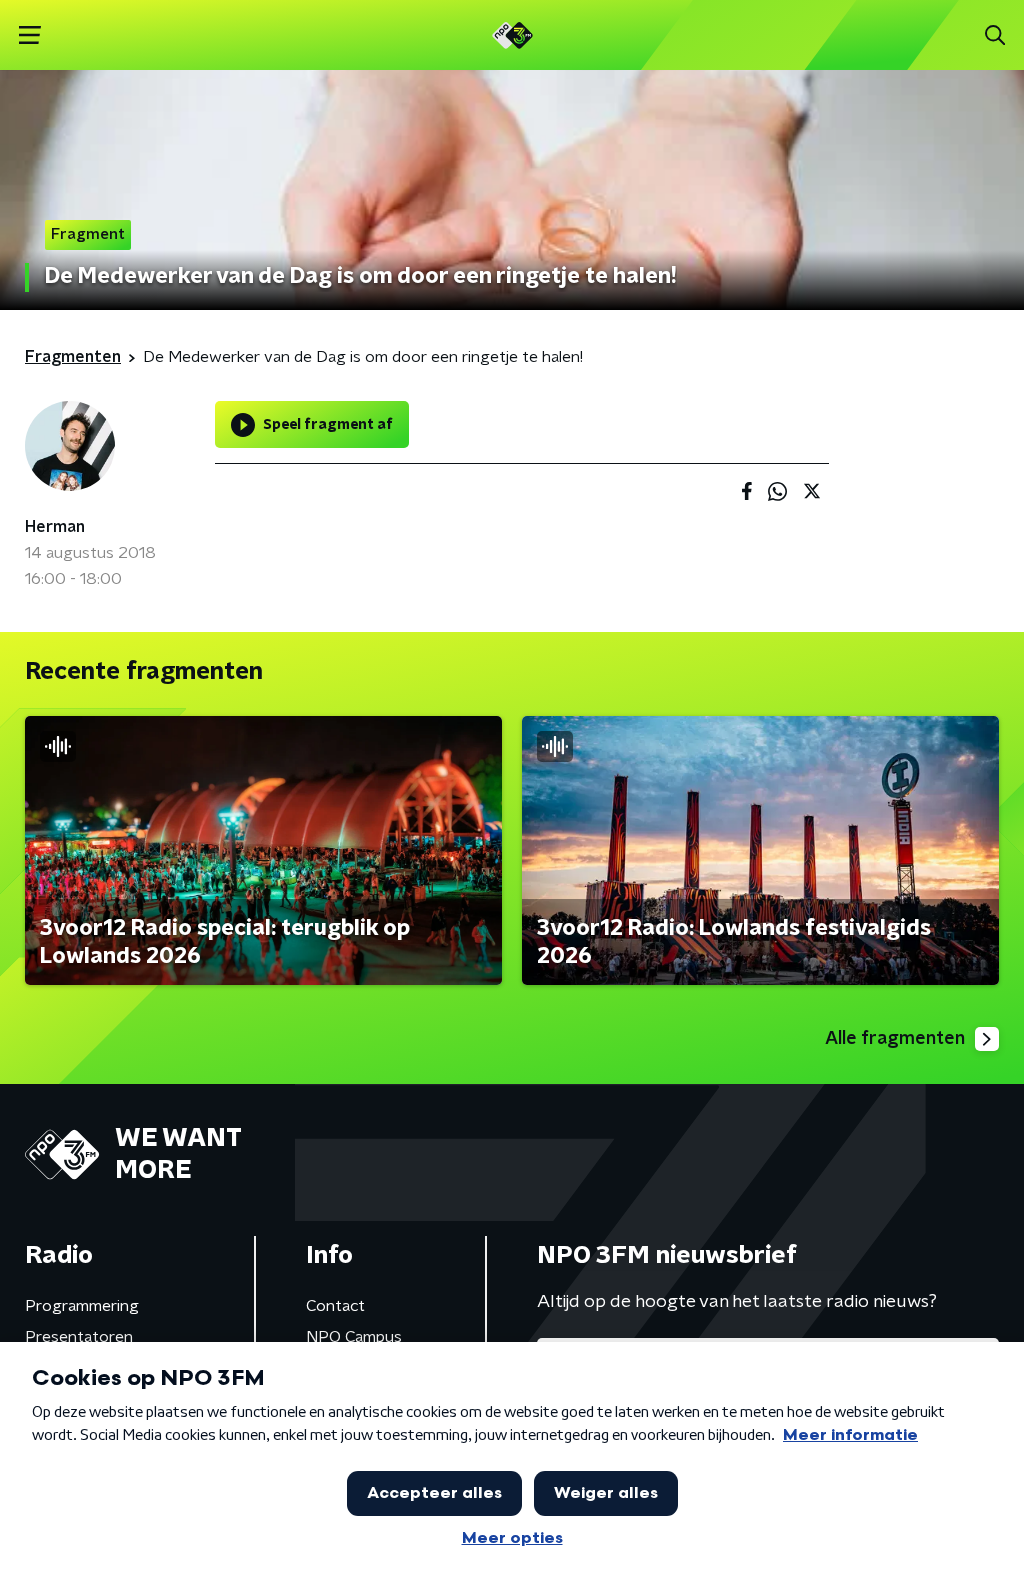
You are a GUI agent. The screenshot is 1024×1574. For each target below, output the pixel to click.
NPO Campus (354, 1337)
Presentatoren (79, 1337)
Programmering (82, 1306)
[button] (29, 35)
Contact (335, 1306)
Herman (55, 527)
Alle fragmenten (895, 1039)
